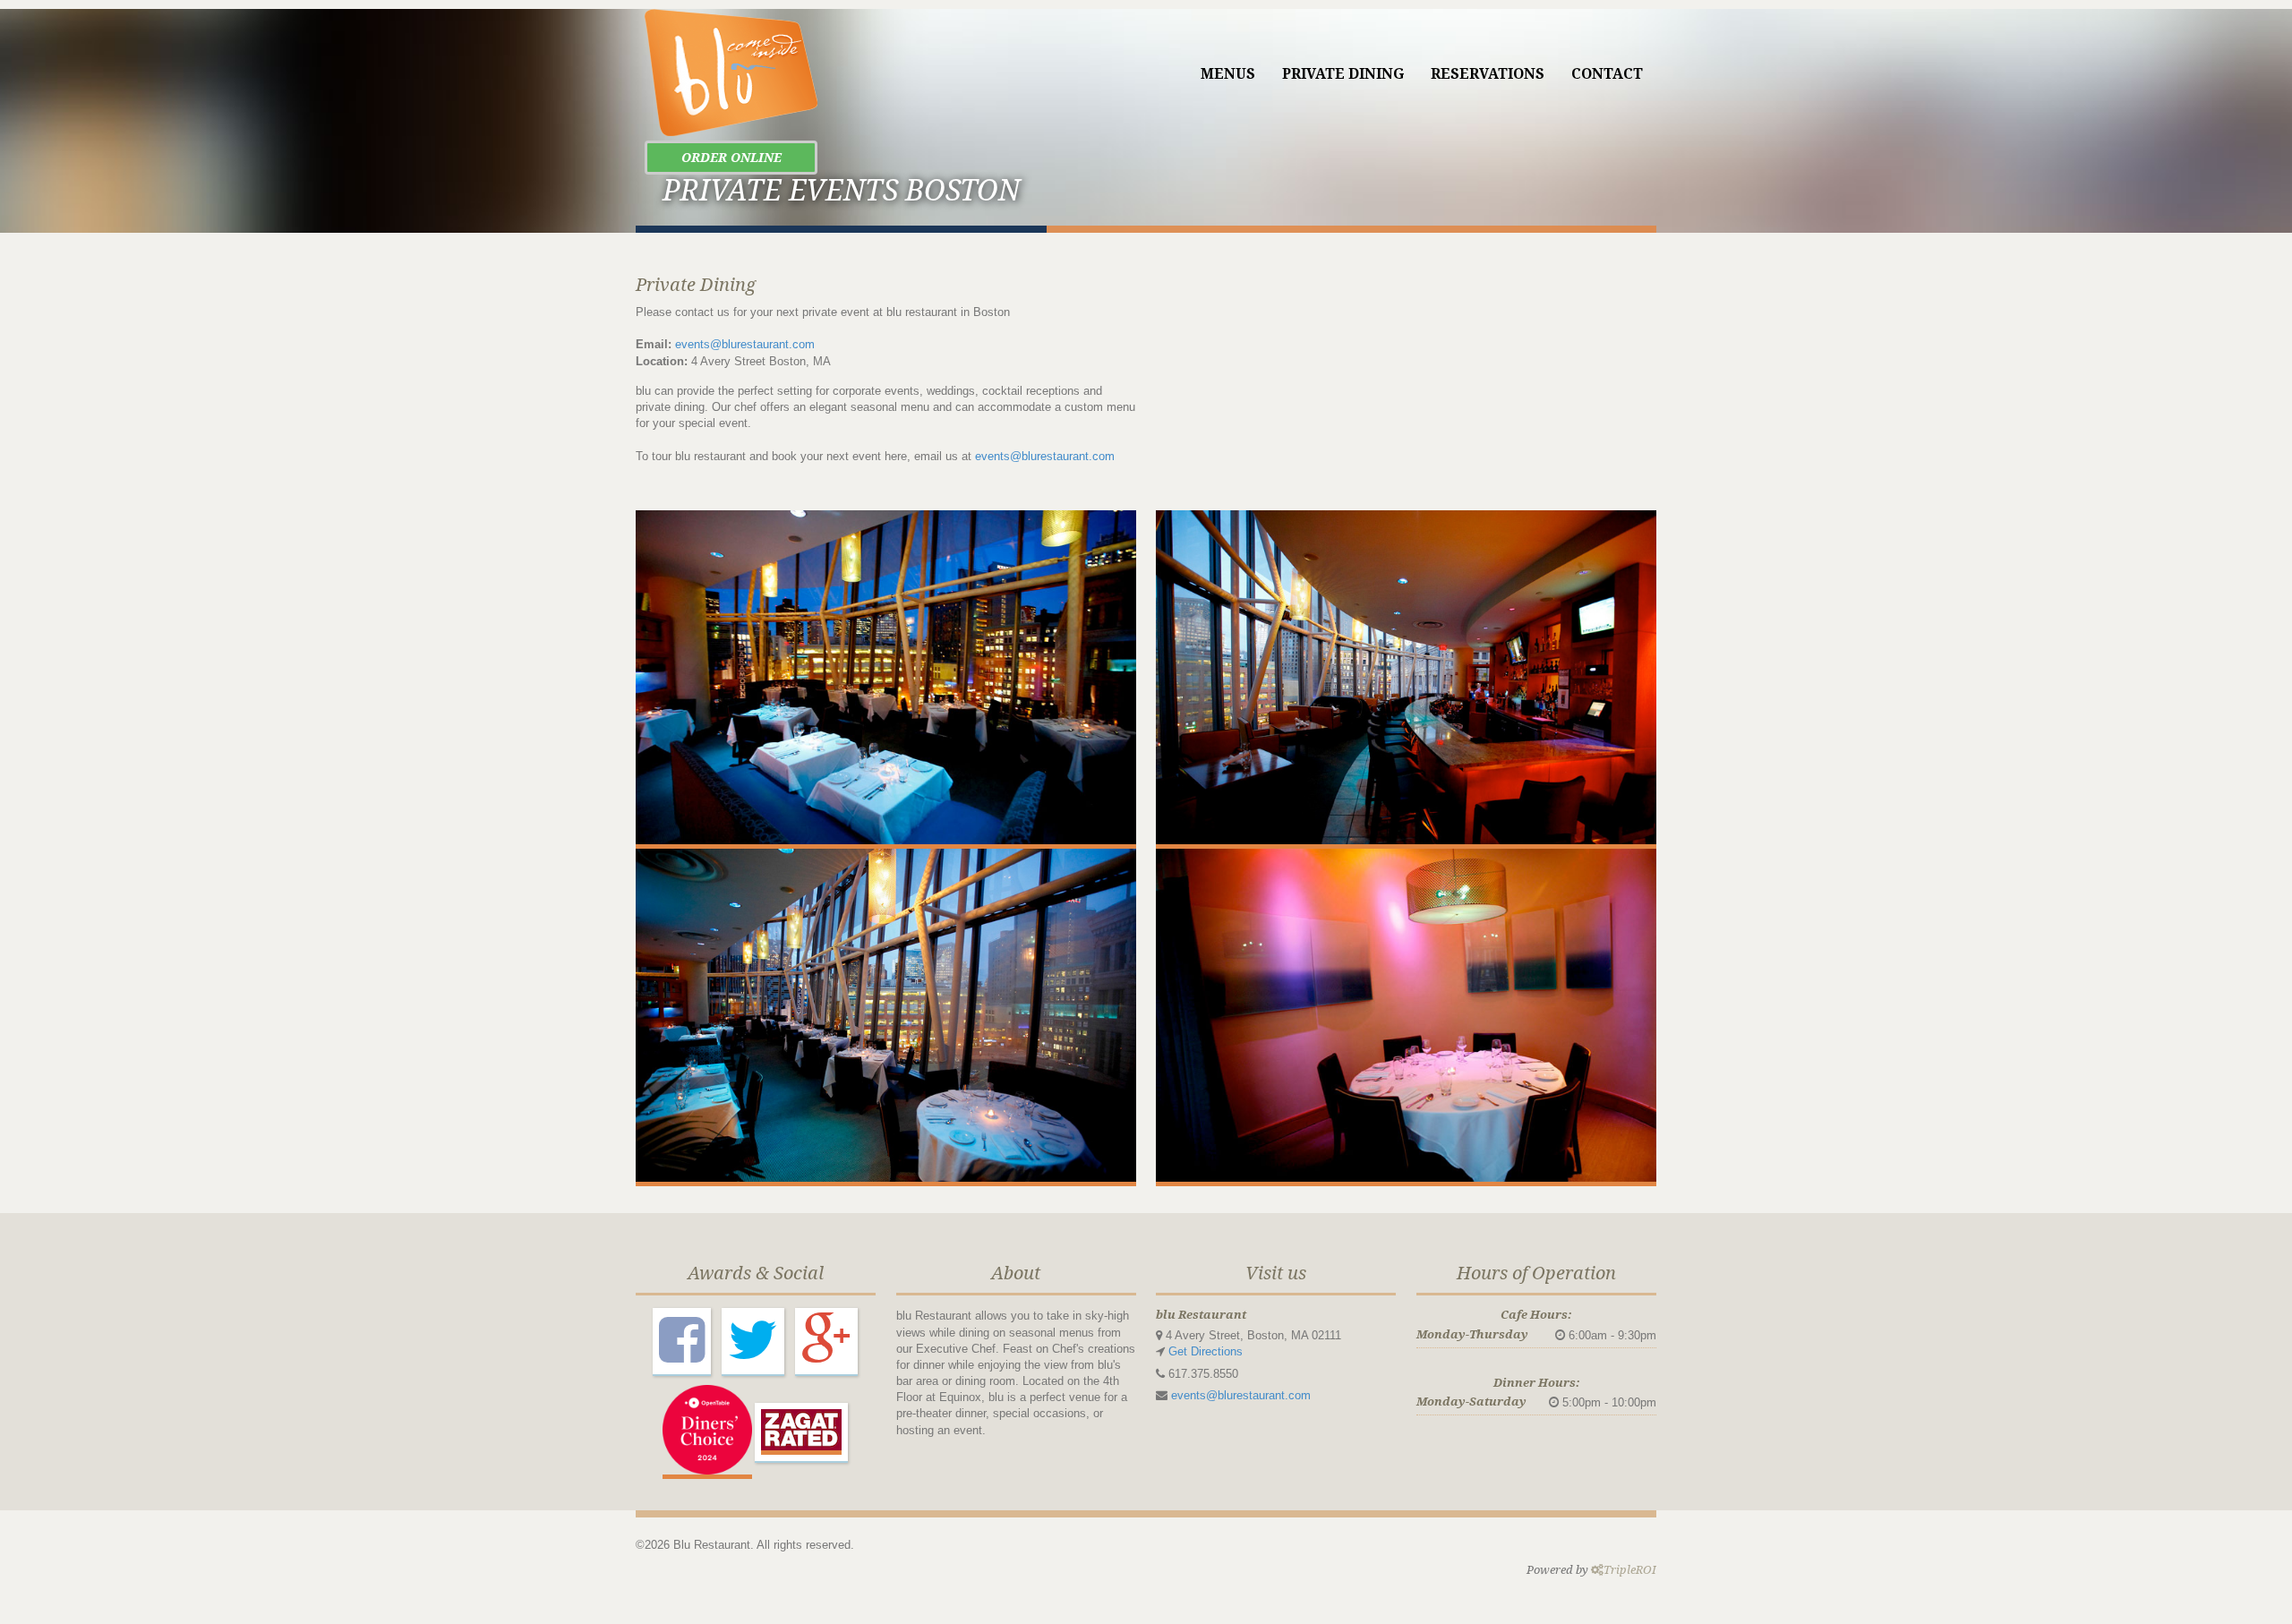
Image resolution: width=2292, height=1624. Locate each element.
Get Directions (1206, 1351)
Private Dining (1343, 74)
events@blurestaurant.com (745, 344)
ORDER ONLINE (731, 158)
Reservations (1488, 74)
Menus (1228, 74)
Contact (1607, 74)
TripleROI (1630, 1570)
